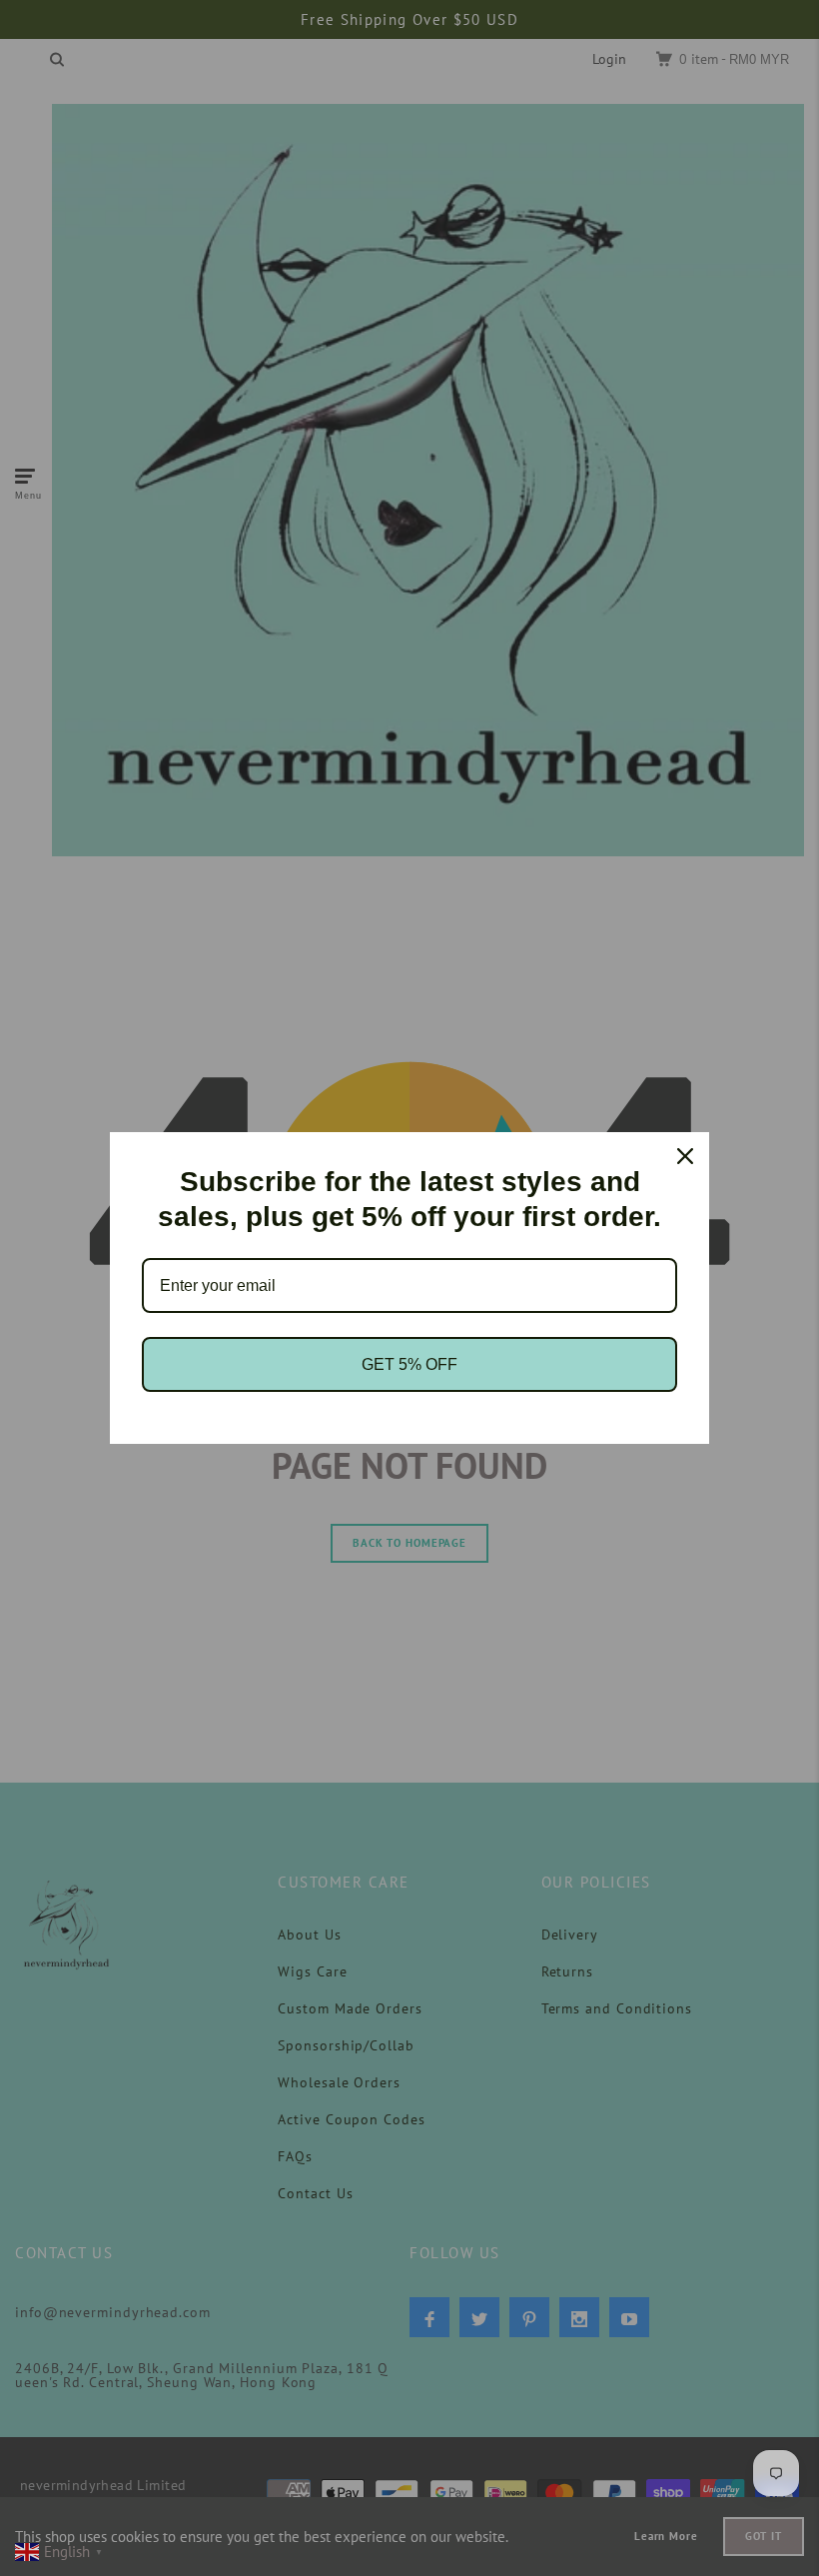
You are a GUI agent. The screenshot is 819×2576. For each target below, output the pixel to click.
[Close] (685, 1156)
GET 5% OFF (409, 1364)
